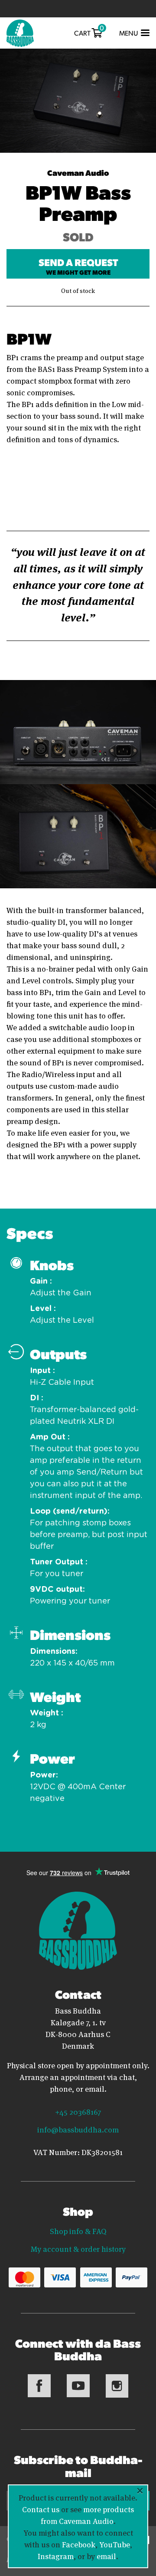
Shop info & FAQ (78, 2231)
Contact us (41, 2509)
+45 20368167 (78, 2111)
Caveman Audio (78, 172)
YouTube (115, 2544)
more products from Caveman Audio (88, 2515)
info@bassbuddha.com (78, 2129)
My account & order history (78, 2248)
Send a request (78, 266)
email (106, 2556)
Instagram (56, 2556)
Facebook (79, 2544)
